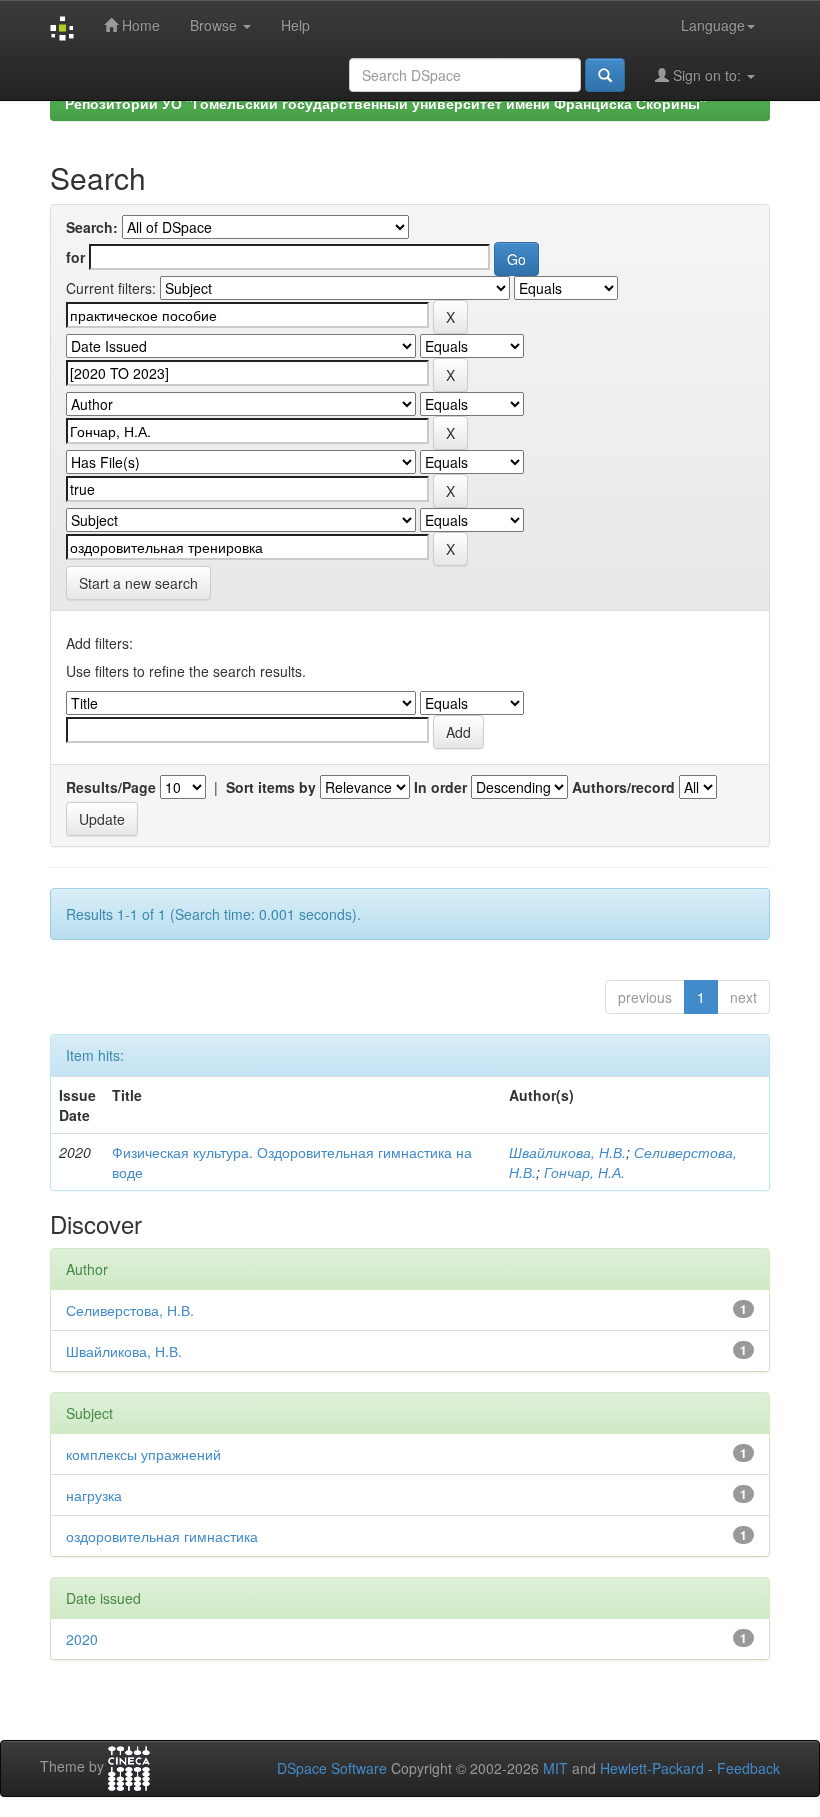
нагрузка (94, 1495)
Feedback (748, 1768)
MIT (555, 1768)
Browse (215, 25)
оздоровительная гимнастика (162, 1536)
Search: (92, 227)
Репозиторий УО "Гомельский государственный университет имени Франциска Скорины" (386, 103)
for (75, 257)
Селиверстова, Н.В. (130, 1310)
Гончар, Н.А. (584, 1172)
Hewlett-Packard (652, 1768)
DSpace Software (332, 1768)
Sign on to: (707, 75)
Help (295, 25)
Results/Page (111, 787)
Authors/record (623, 787)
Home (139, 25)
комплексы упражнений (143, 1454)
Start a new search (138, 583)
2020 (82, 1639)
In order (440, 787)
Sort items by (271, 787)
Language (713, 25)
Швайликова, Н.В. (567, 1152)
